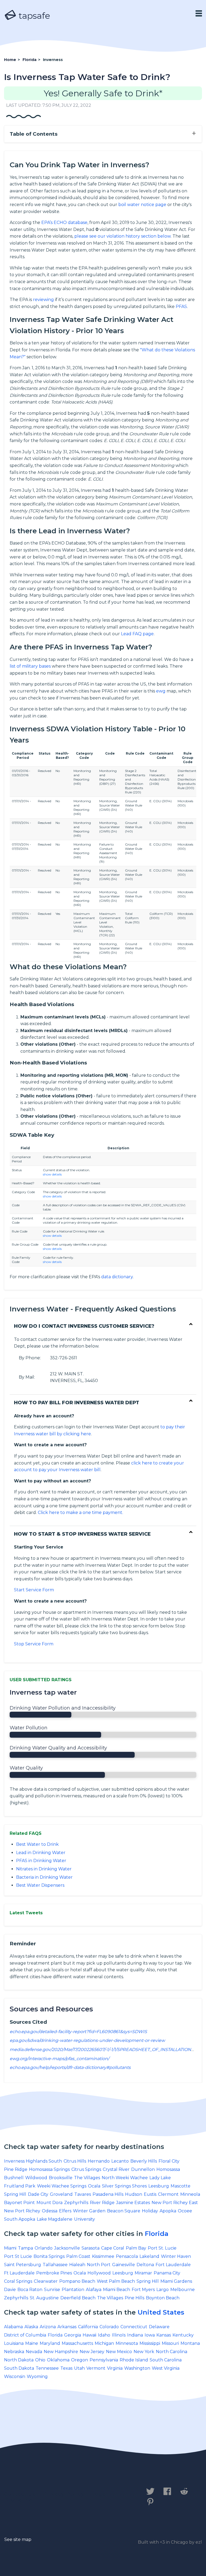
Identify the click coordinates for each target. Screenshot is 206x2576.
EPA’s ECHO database (64, 222)
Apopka (168, 2211)
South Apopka (20, 2219)
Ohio (40, 2360)
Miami (10, 2248)
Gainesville (124, 2265)
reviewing (43, 300)
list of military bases (30, 666)
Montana (190, 2343)
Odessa (50, 2211)
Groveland (61, 2194)
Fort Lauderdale (173, 2265)
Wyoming (37, 2377)
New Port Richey (22, 2211)
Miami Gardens (176, 2281)
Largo (163, 2290)
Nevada (34, 2352)
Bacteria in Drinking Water (44, 1877)
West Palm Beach (116, 2281)
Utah (79, 2368)
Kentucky (183, 2335)
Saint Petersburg (23, 2265)
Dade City (38, 2194)
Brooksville (61, 2178)
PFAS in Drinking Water (41, 1861)
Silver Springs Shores (124, 2186)
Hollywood (99, 2273)
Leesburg (159, 2186)
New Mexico (119, 2352)
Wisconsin (15, 2377)
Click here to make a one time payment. (80, 1513)
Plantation (73, 2290)
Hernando (99, 2161)
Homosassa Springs (49, 2169)
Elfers (65, 2211)
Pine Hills (135, 2298)
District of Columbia (25, 2335)
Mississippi (150, 2343)
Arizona (48, 2327)
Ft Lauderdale (19, 2273)
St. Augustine (44, 2298)
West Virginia (166, 2368)
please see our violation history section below (122, 236)
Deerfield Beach (78, 2298)
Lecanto (120, 2161)
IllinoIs (119, 2335)
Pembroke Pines (54, 2273)
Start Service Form (34, 1590)
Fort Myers (143, 2290)
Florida (157, 2234)
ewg (161, 691)
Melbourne (183, 2290)
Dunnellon (143, 2169)
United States (161, 2312)
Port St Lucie (18, 2256)
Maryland (50, 2343)
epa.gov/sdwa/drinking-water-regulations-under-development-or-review (87, 2040)
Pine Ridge (16, 2169)
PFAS (181, 307)
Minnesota (127, 2343)
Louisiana (14, 2343)
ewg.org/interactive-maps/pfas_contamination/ (59, 2059)
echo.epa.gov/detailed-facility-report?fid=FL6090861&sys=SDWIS (78, 2032)
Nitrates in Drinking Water (44, 1869)
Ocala (94, 2186)
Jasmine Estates (133, 2203)
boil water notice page (142, 205)
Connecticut (134, 2327)
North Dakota (19, 2360)
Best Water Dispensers (40, 1885)
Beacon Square (124, 2211)
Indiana (135, 2335)
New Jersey (92, 2352)
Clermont (168, 2194)
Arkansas (67, 2327)
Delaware (159, 2327)
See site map (18, 2539)
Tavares (83, 2194)
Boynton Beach (163, 2298)
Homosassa (168, 2169)
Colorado (109, 2327)
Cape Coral (113, 2248)
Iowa (150, 2335)
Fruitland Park (20, 2186)
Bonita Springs (49, 2256)
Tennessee (47, 2368)
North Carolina (172, 2352)
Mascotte (181, 2186)
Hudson (134, 2194)
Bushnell (14, 2178)
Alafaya (94, 2290)
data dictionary (117, 1277)
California (88, 2327)
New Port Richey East (175, 2203)
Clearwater (46, 2281)
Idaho (104, 2335)
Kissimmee (103, 2256)
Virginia (115, 2368)
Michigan (104, 2343)
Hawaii (89, 2335)
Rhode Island (134, 2360)
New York (144, 2352)
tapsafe (33, 16)
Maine (32, 2343)
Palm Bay (136, 2248)
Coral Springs (18, 2281)
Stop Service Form (34, 1644)
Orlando (44, 2248)
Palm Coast (78, 2256)
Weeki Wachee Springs (62, 2186)
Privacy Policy (64, 2494)
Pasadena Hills (108, 2194)
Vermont (96, 2368)
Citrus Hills (75, 2161)
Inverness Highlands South (33, 2161)
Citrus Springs (86, 2169)
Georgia (73, 2335)
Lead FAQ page (137, 634)
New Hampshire (61, 2352)
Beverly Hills (144, 2161)
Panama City (167, 2273)
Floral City (169, 2161)
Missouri (170, 2343)
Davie (10, 2290)
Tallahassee (55, 2265)
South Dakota (19, 2368)
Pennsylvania (104, 2360)
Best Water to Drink (37, 1844)
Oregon (80, 2360)
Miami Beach (117, 2290)
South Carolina (166, 2360)
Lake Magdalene (55, 2219)
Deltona (145, 2265)
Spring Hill (15, 2194)
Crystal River (116, 2169)
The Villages (87, 2178)
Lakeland (149, 2256)
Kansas (164, 2335)
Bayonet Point (19, 2203)
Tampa (25, 2248)
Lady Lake (160, 2178)
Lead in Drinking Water (41, 1853)
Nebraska (14, 2352)
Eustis (150, 2194)
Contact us (20, 2494)
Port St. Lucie (162, 2248)
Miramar (143, 2273)
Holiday (150, 2211)
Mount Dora (49, 2203)
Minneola (190, 2194)
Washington (137, 2368)
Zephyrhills (76, 2203)
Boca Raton (30, 2290)
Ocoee (185, 2211)
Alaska (31, 2327)
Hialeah (77, 2265)
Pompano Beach (77, 2281)
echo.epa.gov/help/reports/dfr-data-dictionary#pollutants (70, 2067)
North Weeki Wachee (125, 2178)
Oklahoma (58, 2360)
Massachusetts (77, 2343)
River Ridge (102, 2203)
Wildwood (36, 2178)
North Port (99, 2265)
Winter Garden (89, 2211)
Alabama (13, 2327)
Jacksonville (67, 2248)
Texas (66, 2368)
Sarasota (91, 2248)
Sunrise (52, 2290)
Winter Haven (176, 2256)
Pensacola (127, 2256)
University (84, 2219)
